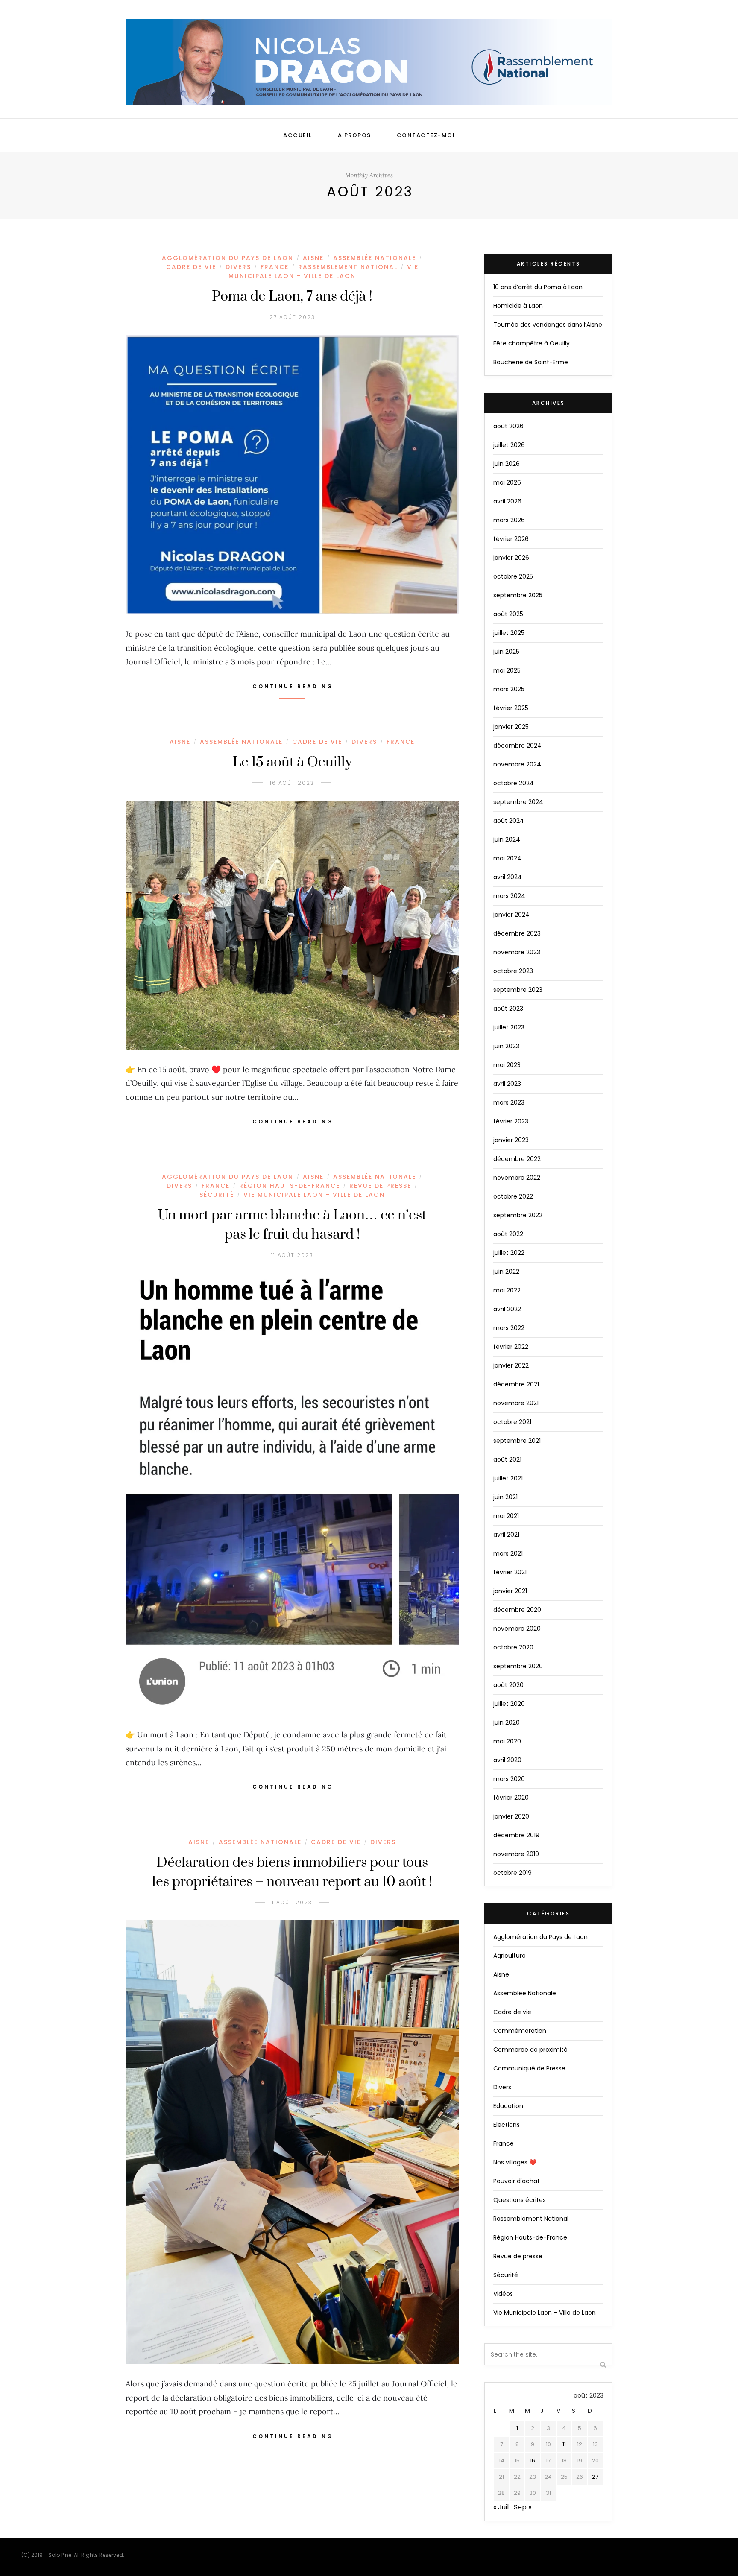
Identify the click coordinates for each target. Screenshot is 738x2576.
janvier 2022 (511, 1365)
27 (595, 2477)
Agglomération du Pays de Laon (228, 258)
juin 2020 (507, 1722)
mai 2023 (507, 1065)
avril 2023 (507, 1084)
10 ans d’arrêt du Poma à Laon (538, 287)
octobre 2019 (512, 1873)
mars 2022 (509, 1328)
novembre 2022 (517, 1178)
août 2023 (508, 1009)
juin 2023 (506, 1046)
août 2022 (508, 1234)
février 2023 (511, 1121)
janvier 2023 (511, 1140)
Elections (507, 2125)
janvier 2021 (510, 1591)
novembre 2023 (517, 952)
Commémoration (520, 2031)
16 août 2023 (292, 783)
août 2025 (508, 614)
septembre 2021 (517, 1441)
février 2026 (511, 539)
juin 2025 (506, 652)
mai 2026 (507, 482)
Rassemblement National (348, 267)
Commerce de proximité (530, 2050)
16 (533, 2461)
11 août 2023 (292, 1255)
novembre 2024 (517, 764)
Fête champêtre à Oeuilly (532, 343)
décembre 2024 (517, 746)
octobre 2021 (512, 1422)
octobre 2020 (513, 1647)
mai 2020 (507, 1741)
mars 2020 (509, 1779)
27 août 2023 (292, 317)
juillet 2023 (509, 1027)
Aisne (313, 258)
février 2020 (511, 1798)
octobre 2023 (513, 971)
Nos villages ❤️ (515, 2162)
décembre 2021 (516, 1384)
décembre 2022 (517, 1159)
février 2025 (511, 708)
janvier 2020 (511, 1816)
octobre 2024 (514, 783)
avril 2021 (506, 1535)
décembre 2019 (516, 1835)
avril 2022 (507, 1309)
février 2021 (510, 1572)
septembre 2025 (518, 595)
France (275, 267)
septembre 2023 (518, 990)
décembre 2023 (517, 933)
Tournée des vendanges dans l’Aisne (548, 325)
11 (564, 2444)
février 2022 (511, 1347)
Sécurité (217, 1195)
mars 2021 (508, 1553)
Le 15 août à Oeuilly (292, 762)
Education (508, 2106)
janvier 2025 (511, 727)
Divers (238, 267)
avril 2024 (508, 877)
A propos (354, 135)
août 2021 (507, 1459)
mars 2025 (509, 689)
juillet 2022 (509, 1253)
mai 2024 (507, 858)
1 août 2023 (292, 1902)
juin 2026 (507, 464)
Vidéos (503, 2294)
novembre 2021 (516, 1403)
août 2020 (508, 1685)
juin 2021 (505, 1497)
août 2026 (508, 426)
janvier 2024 (511, 915)
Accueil (298, 135)
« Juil (501, 2507)
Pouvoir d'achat (517, 2181)
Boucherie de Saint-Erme (531, 362)
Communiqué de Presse (529, 2068)
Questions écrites (520, 2200)
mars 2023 (509, 1102)
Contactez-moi (426, 135)
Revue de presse (380, 1186)
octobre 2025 (513, 576)
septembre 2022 (518, 1215)
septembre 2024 (518, 802)
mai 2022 (507, 1290)
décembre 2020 (517, 1610)
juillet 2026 (509, 445)
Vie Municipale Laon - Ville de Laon (324, 271)
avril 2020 (507, 1760)
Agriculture (510, 1956)
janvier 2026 (511, 558)
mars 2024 (509, 896)
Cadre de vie (191, 267)
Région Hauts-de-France (290, 1186)
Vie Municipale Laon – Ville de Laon (545, 2313)
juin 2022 (506, 1272)
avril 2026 (507, 501)
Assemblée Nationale (375, 258)
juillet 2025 (509, 633)
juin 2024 (507, 839)
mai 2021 (506, 1516)
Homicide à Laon (518, 306)
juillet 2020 (509, 1704)
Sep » (523, 2507)
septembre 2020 (518, 1666)
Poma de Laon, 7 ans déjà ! (292, 297)
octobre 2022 (513, 1196)
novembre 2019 (516, 1854)
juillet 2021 (508, 1478)
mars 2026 (509, 520)
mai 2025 (507, 670)
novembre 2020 (517, 1629)
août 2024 (509, 821)
